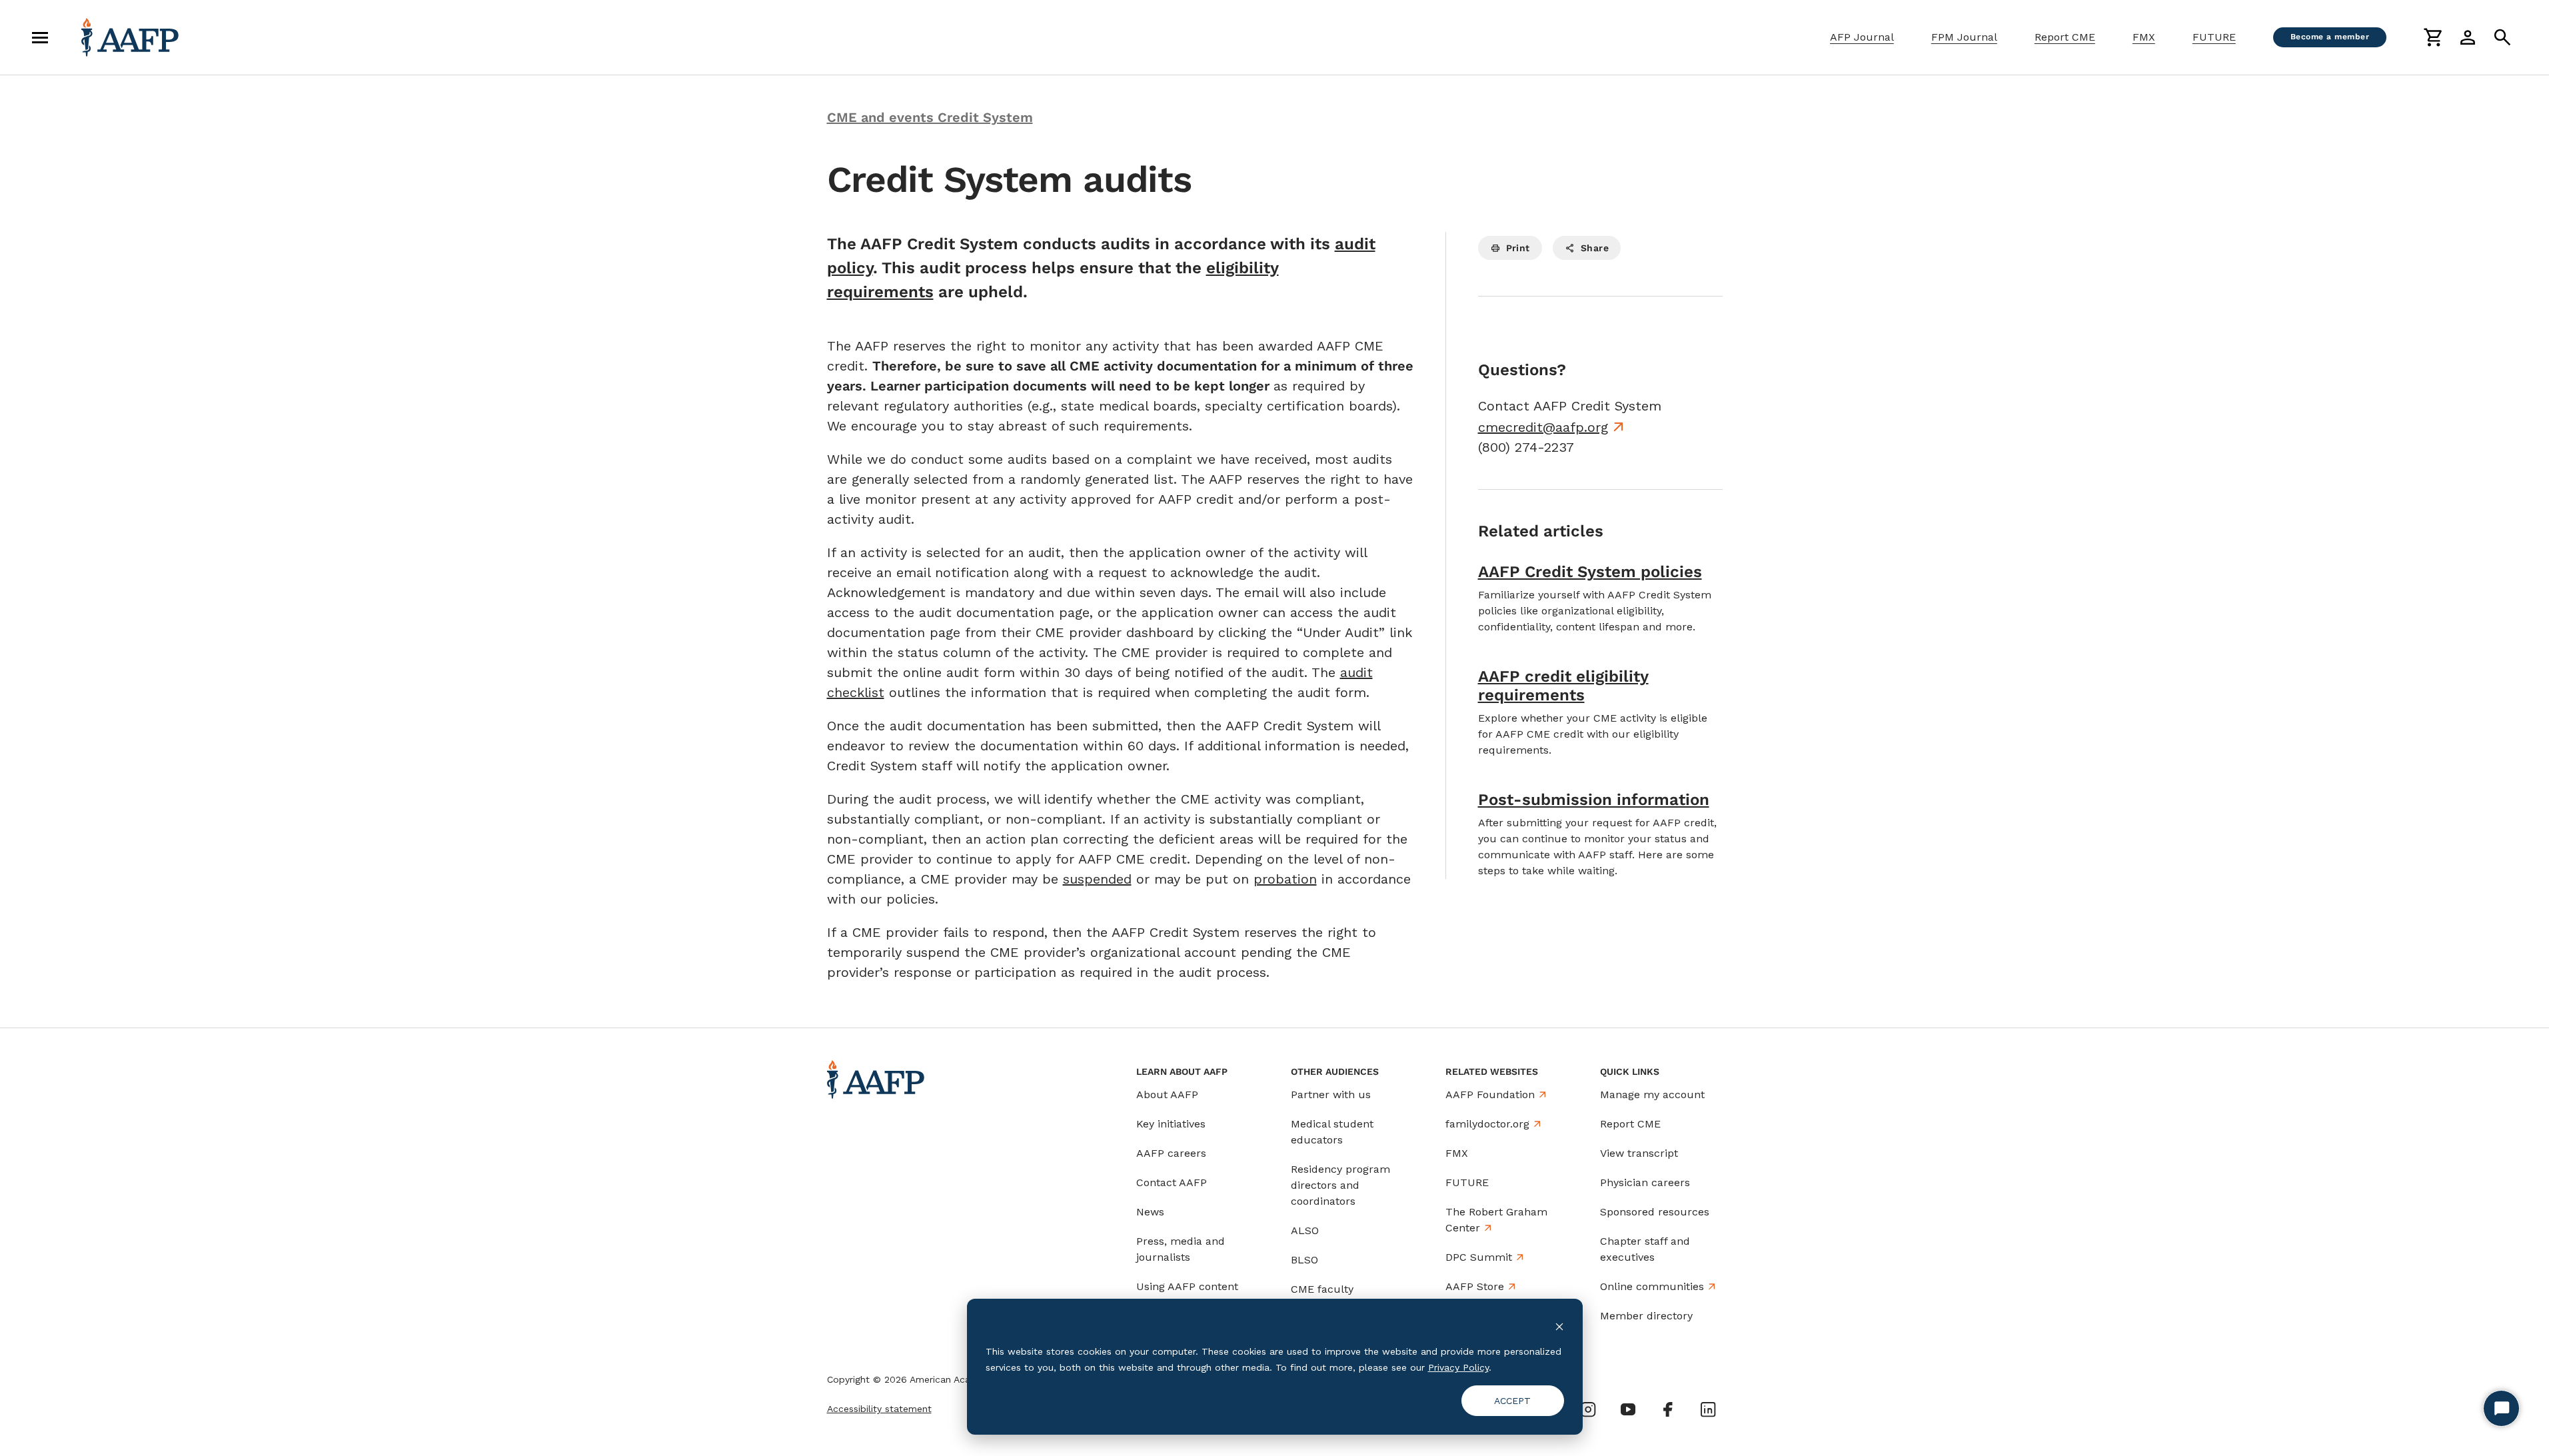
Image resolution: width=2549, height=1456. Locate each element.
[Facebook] (1668, 1409)
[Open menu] (40, 37)
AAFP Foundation (1490, 1094)
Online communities (1652, 1286)
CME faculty (1322, 1289)
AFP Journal (1862, 37)
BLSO (1304, 1260)
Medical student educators (1332, 1132)
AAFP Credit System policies (1590, 572)
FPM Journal (1964, 37)
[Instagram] (1588, 1409)
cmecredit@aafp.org (1543, 427)
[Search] (2502, 37)
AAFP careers (1171, 1153)
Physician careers (1645, 1182)
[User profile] (2468, 37)
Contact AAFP (1172, 1182)
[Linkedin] (1708, 1409)
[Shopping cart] (2433, 37)
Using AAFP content (1187, 1286)
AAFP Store (1475, 1286)
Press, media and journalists (1181, 1249)
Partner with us (1331, 1094)
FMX (2144, 37)
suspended (1097, 879)
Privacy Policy (1458, 1367)
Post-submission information (1594, 800)
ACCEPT (1512, 1401)
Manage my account (1652, 1094)
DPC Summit (1479, 1257)
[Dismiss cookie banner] (1559, 1326)
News (1150, 1212)
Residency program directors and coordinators (1340, 1185)
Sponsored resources (1655, 1212)
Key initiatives (1171, 1124)
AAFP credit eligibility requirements (1563, 686)
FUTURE (2214, 37)
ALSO (1305, 1230)
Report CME (2065, 37)
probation (1285, 879)
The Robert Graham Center (1496, 1220)
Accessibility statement (879, 1409)
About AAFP (1167, 1094)
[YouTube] (1628, 1409)
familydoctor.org (1487, 1124)
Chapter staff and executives (1645, 1249)
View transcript (1639, 1153)
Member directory (1646, 1316)
